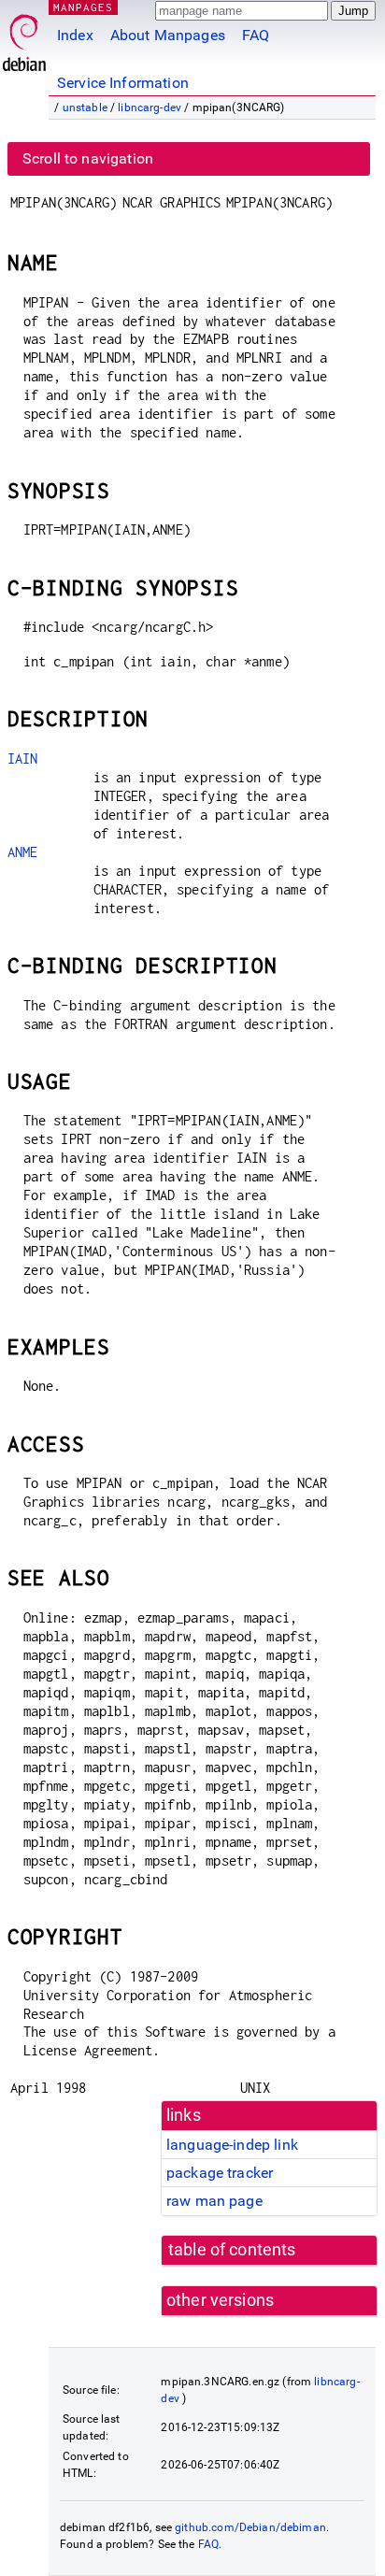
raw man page (214, 2201)
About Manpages (168, 35)
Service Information (123, 83)
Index (75, 35)
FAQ (256, 35)
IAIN (23, 758)
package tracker (220, 2173)
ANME (23, 852)
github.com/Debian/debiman (250, 2527)
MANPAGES (83, 7)
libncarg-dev (150, 107)
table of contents (232, 2250)
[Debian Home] (24, 38)
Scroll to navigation (88, 158)
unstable (85, 107)
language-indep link (232, 2145)
